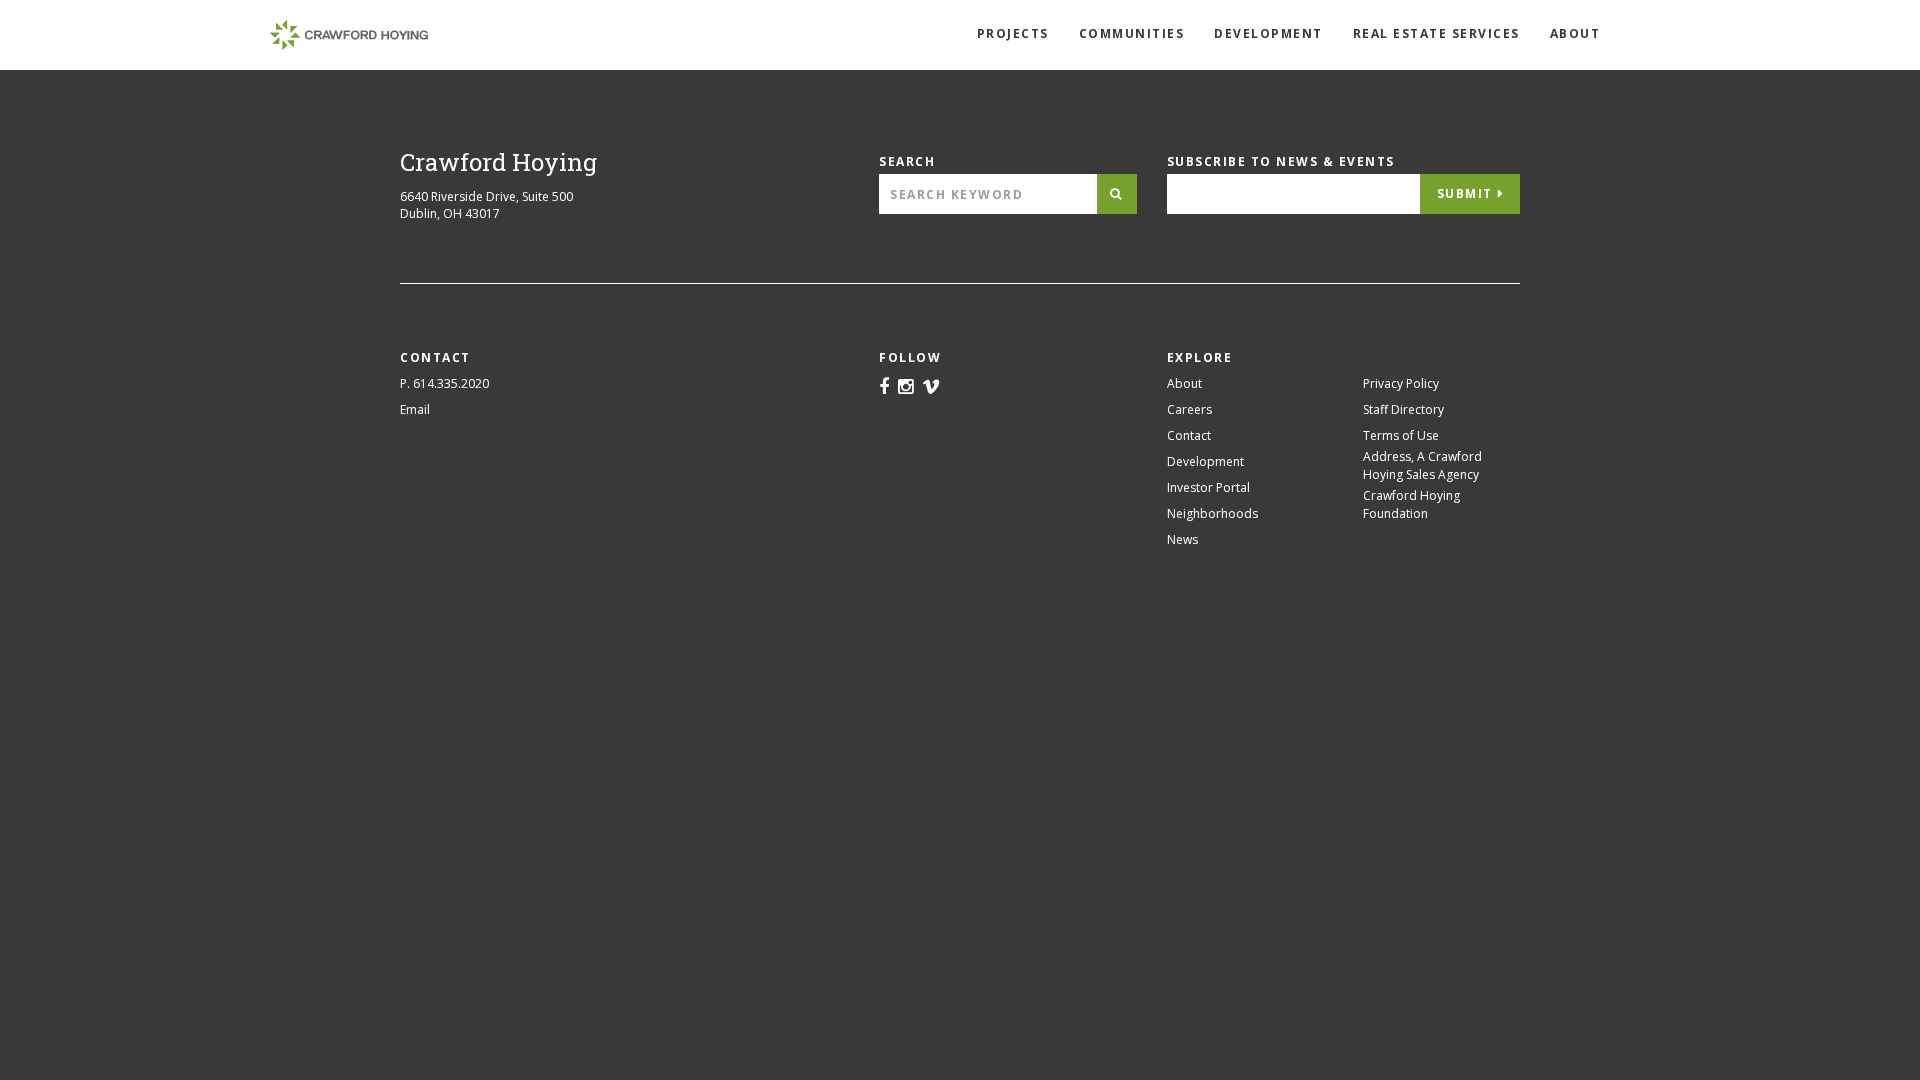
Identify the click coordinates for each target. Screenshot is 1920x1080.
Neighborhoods (1212, 513)
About (1575, 33)
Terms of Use (1401, 435)
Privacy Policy (1401, 383)
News (1182, 539)
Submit (1465, 193)
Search (907, 161)
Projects (1013, 33)
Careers (1189, 409)
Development (1268, 33)
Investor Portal (1208, 487)
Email (415, 409)
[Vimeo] (931, 388)
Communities (1132, 33)
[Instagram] (905, 388)
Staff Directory (1403, 409)
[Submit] (1117, 194)
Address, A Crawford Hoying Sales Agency (1422, 465)
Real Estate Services (1436, 33)
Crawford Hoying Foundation (1411, 504)
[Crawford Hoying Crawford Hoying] (349, 35)
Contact (1189, 435)
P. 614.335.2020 (444, 383)
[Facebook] (884, 388)
